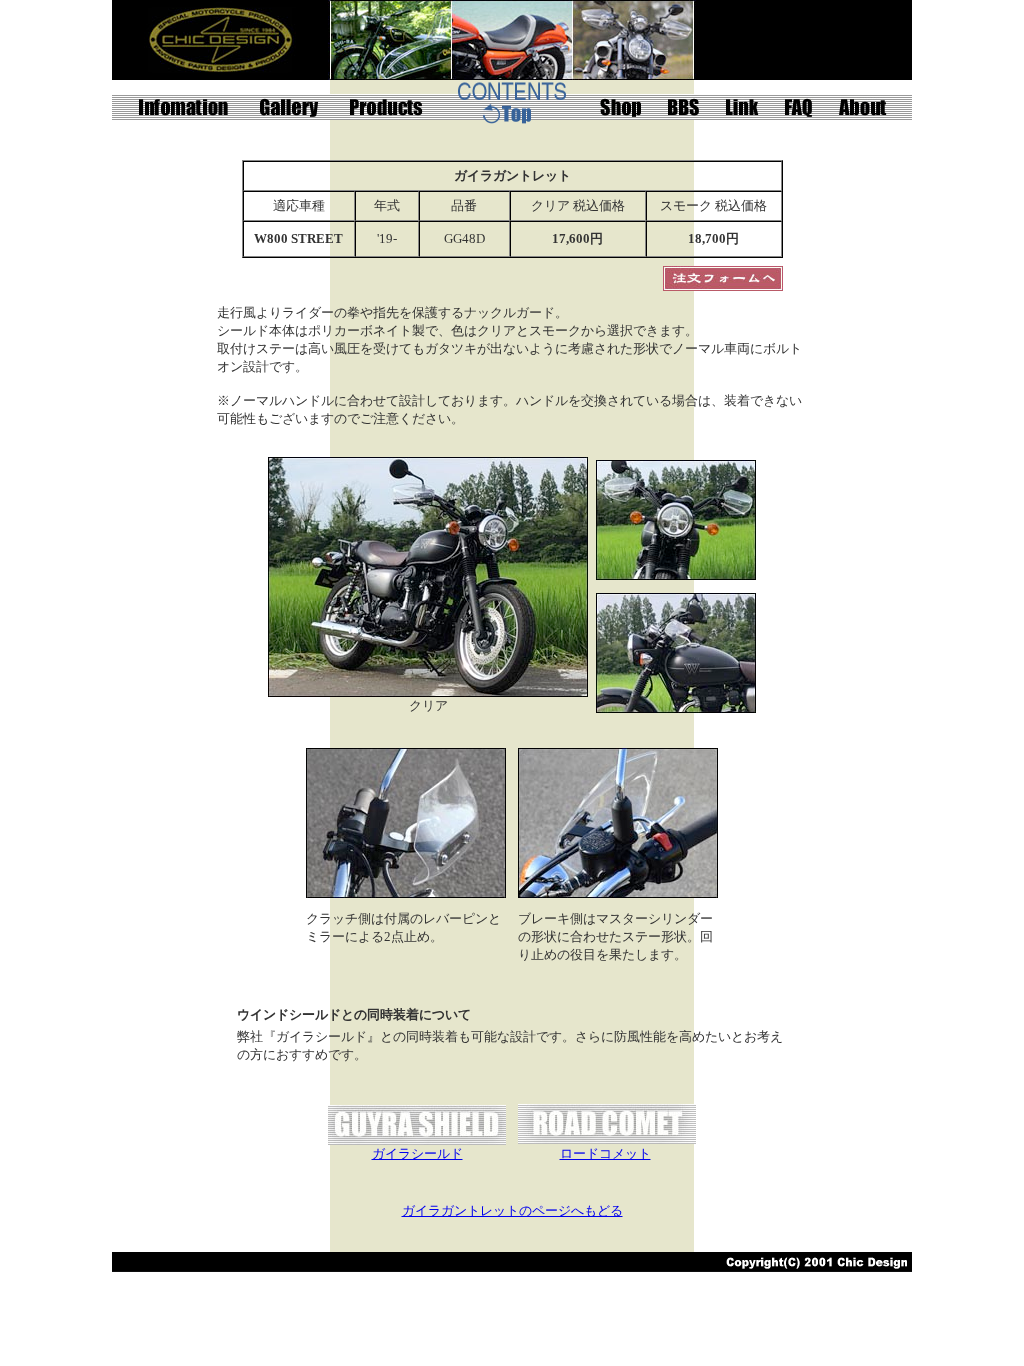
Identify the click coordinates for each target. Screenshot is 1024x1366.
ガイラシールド (417, 1153)
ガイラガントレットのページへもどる (512, 1210)
